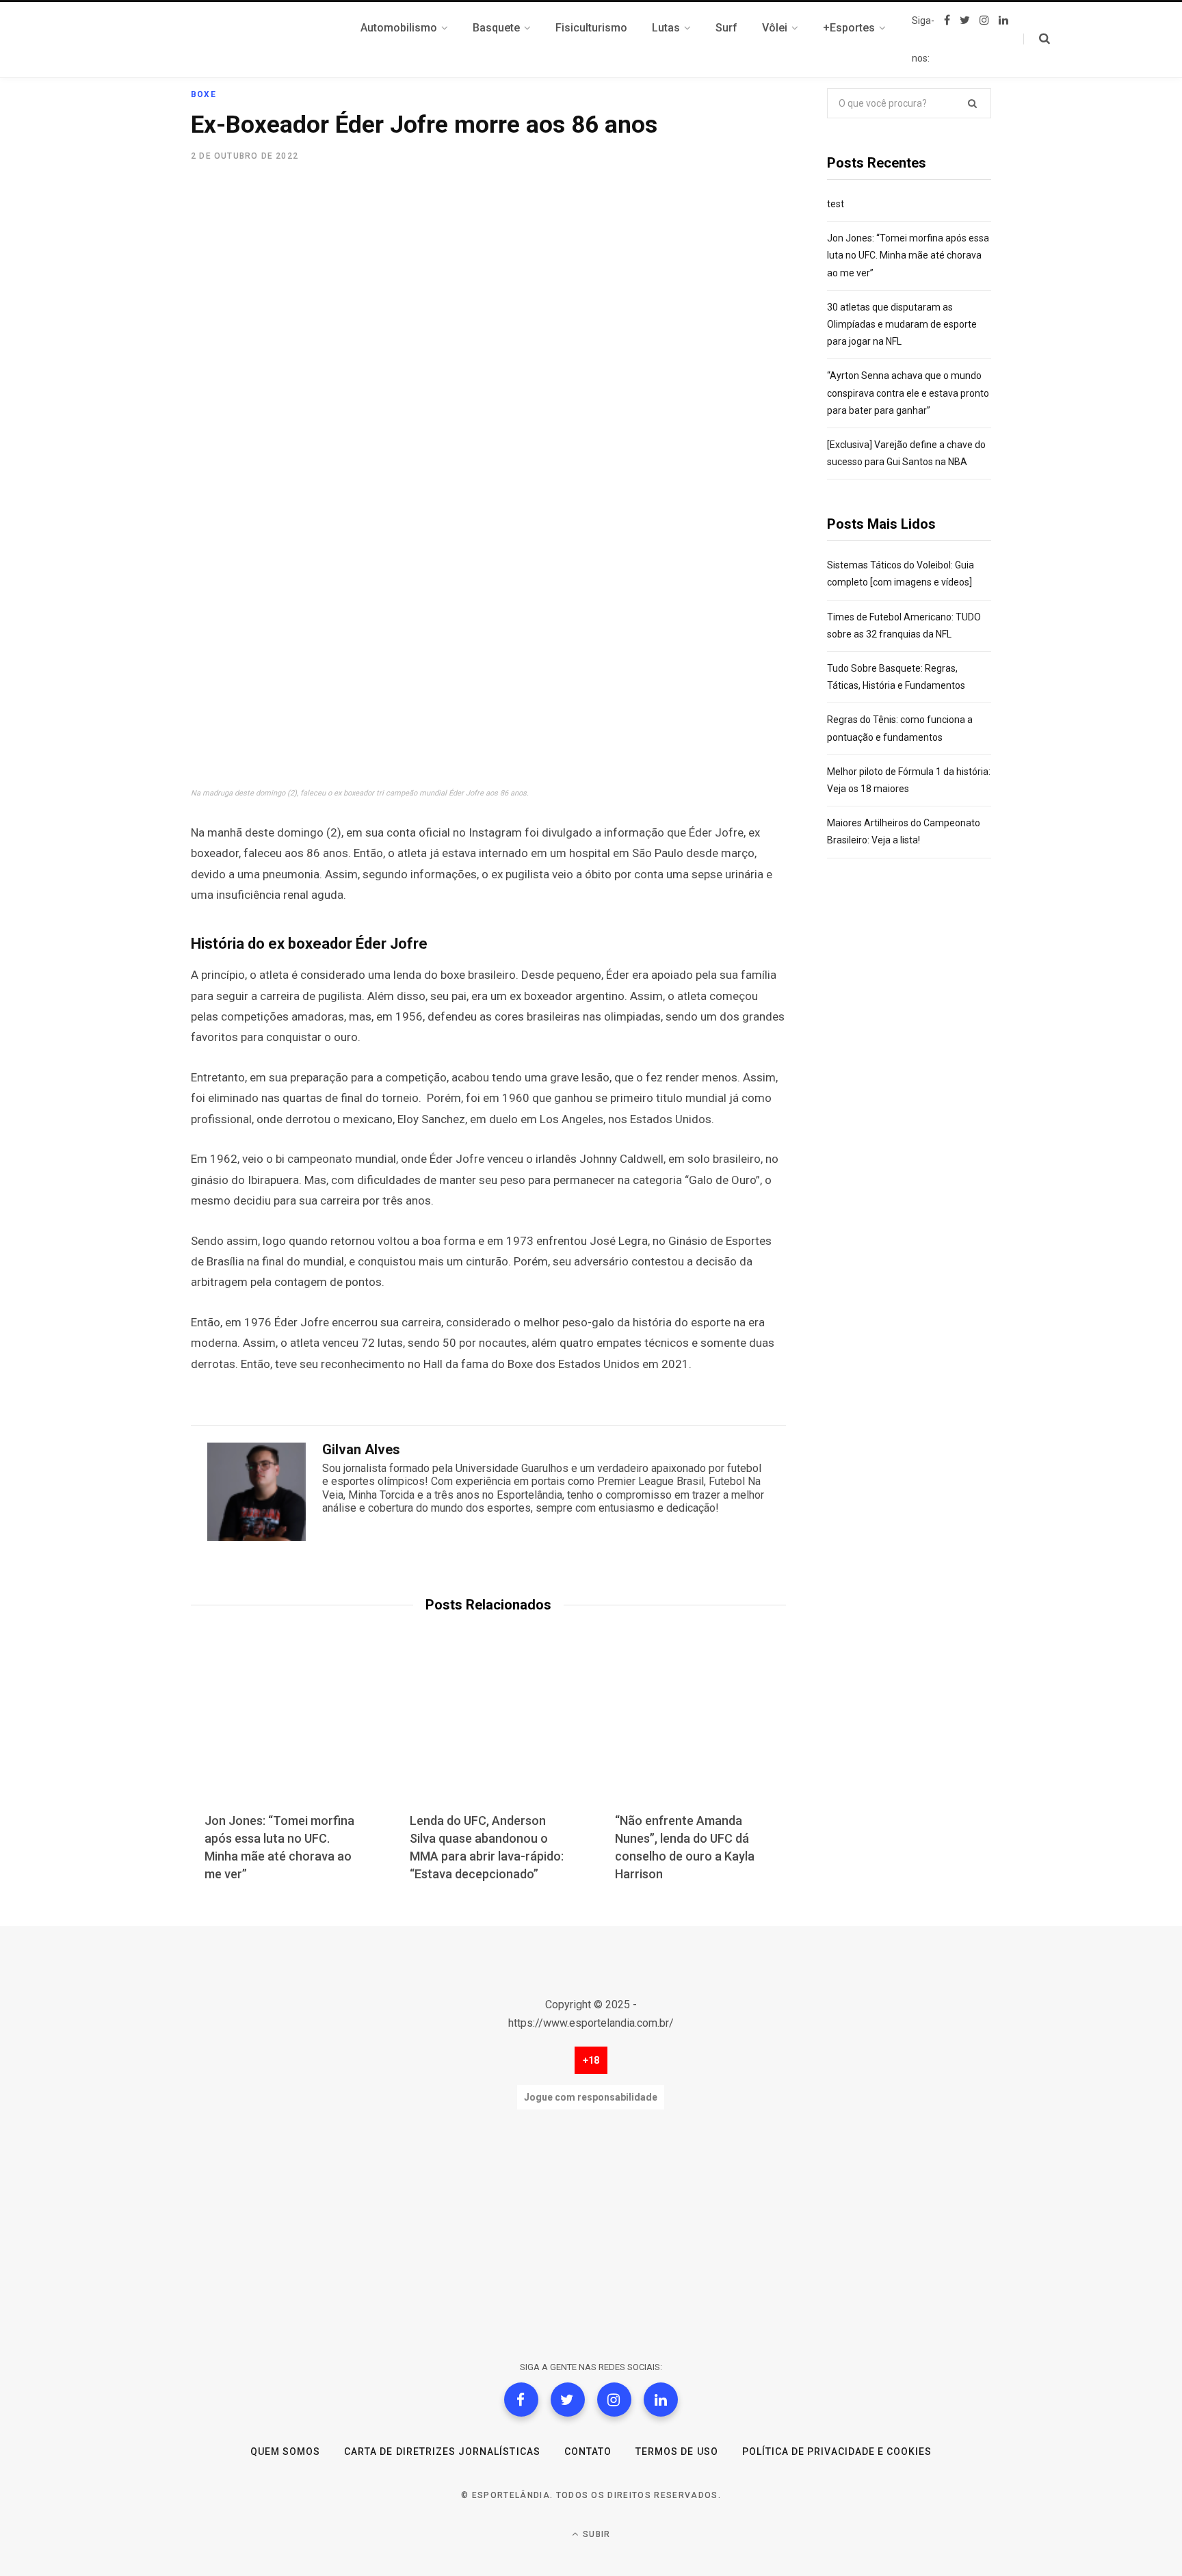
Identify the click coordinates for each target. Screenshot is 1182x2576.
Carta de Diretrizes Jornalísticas (442, 2452)
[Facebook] (521, 2400)
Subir (595, 2534)
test (836, 204)
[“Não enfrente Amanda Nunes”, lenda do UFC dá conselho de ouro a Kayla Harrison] (694, 1733)
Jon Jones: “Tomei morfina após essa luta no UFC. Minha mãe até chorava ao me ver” (908, 255)
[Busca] (1037, 39)
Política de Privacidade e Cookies (837, 2452)
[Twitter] (568, 2400)
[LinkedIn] (661, 2400)
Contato (588, 2452)
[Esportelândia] (259, 40)
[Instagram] (614, 2400)
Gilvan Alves (361, 1449)
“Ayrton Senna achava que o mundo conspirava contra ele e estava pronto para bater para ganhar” (908, 393)
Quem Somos (286, 2452)
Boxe (203, 94)
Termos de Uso (677, 2452)
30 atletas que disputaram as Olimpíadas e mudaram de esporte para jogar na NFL (902, 324)
